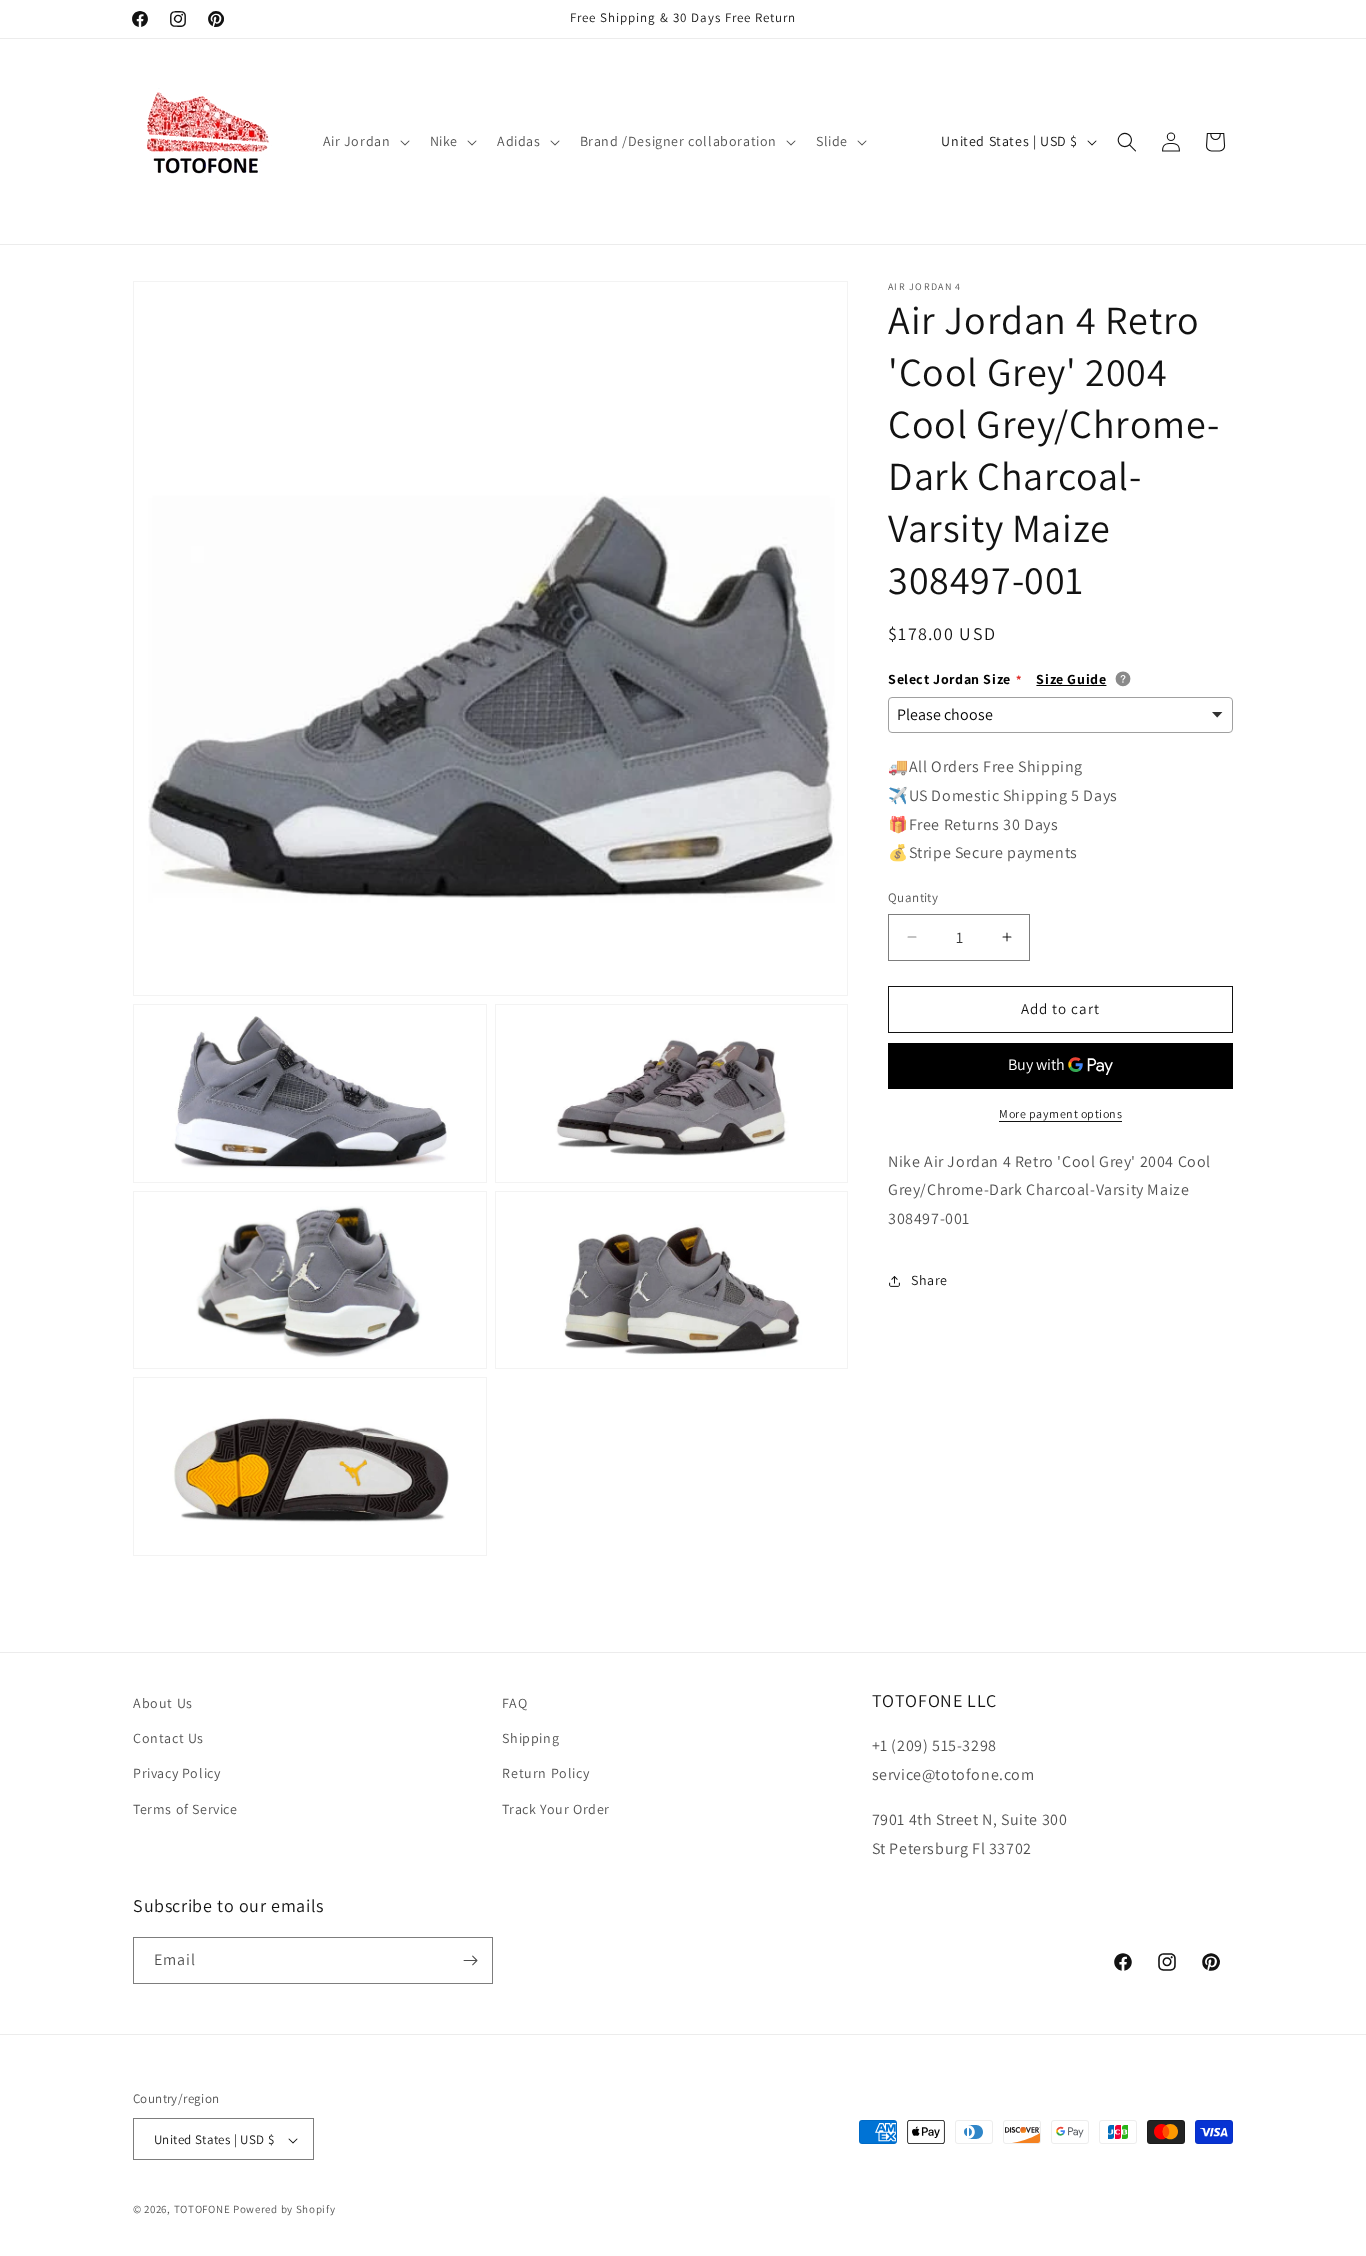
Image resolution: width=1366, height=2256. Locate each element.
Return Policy (545, 1774)
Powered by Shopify (284, 2210)
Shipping (530, 1738)
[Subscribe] (470, 1960)
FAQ (514, 1703)
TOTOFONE (202, 2210)
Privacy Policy (176, 1774)
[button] (364, 141)
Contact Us (168, 1738)
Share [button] (929, 1281)
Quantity (913, 897)
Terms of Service (185, 1809)
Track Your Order (556, 1809)
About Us (163, 1703)
